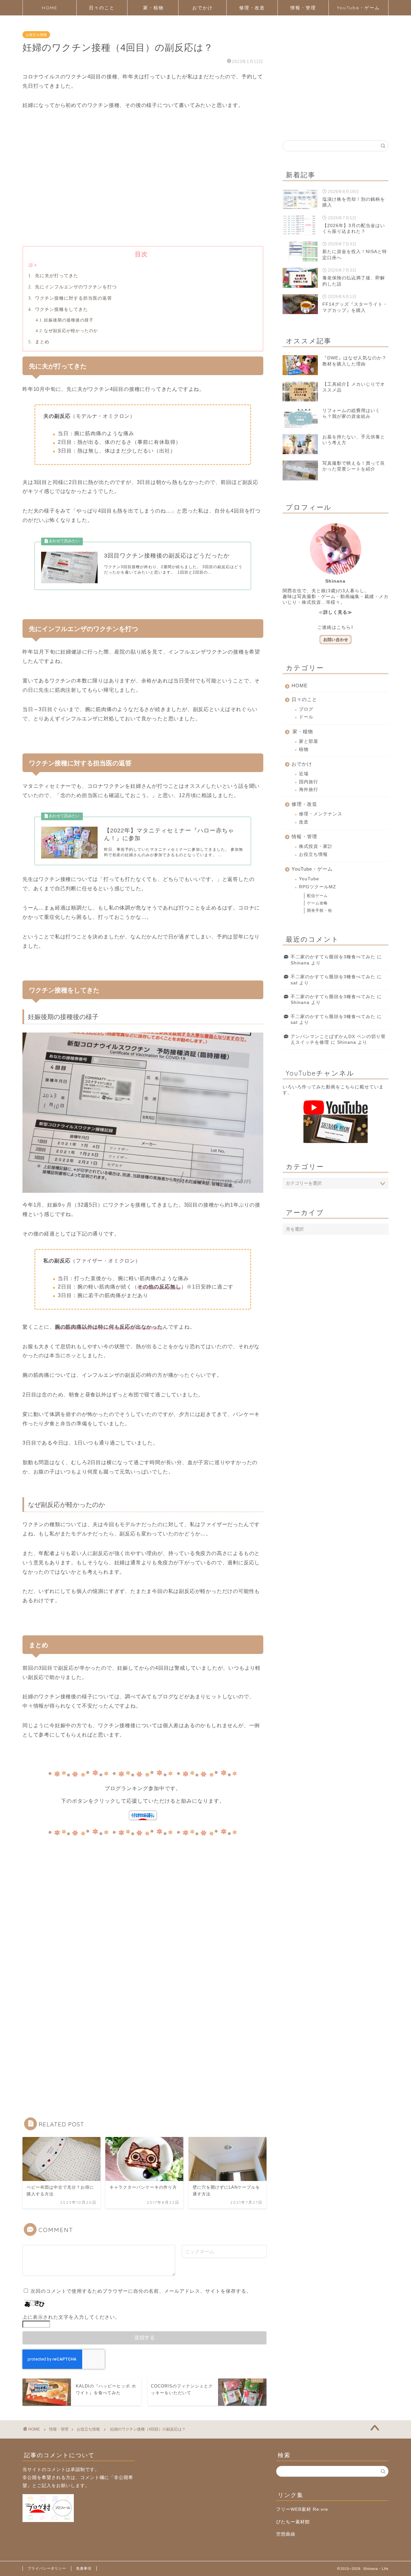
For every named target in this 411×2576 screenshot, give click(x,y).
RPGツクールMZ (318, 887)
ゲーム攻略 (317, 903)
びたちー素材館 (293, 2522)
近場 (304, 774)
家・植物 (153, 8)
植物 (304, 749)
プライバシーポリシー (47, 2568)
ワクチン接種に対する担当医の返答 (73, 298)
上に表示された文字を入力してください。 (71, 2317)
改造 (304, 822)
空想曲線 (286, 2534)
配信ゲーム (317, 896)
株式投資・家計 (316, 846)
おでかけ (203, 8)
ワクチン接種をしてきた (61, 309)
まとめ (41, 342)
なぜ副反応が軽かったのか (71, 331)
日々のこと (102, 8)
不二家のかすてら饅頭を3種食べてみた (333, 957)
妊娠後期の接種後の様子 (69, 320)
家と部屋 (309, 741)
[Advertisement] (143, 188)
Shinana (300, 963)
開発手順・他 (319, 910)
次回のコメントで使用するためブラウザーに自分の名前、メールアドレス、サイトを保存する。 (141, 2291)
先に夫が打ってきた (56, 276)
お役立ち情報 (36, 35)
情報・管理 (303, 8)
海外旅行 (309, 790)
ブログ (306, 709)
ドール (306, 717)
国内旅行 (309, 782)
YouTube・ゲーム (359, 8)
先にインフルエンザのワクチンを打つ (75, 287)
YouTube (309, 879)
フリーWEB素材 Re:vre (302, 2509)
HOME (50, 8)
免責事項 (84, 2568)
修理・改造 (252, 8)
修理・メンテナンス (321, 814)
